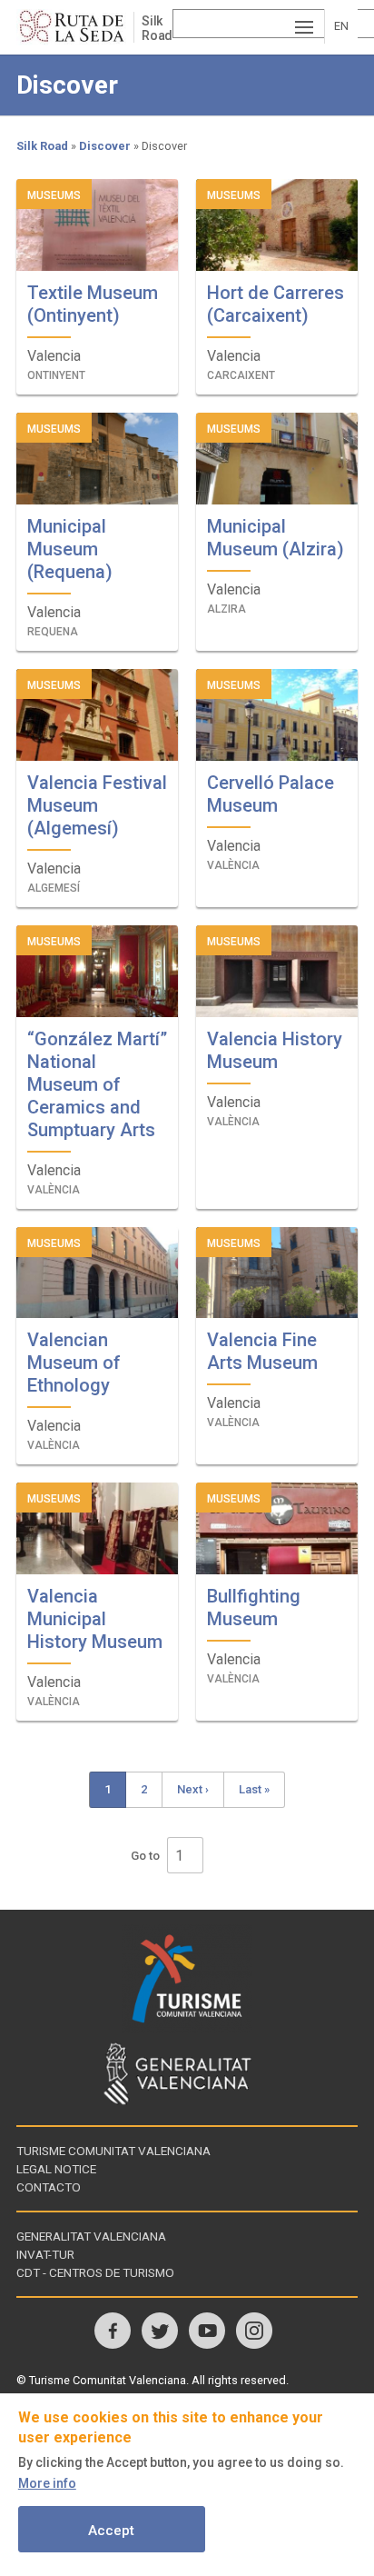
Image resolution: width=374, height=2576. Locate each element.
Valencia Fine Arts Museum (262, 1351)
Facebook (113, 2331)
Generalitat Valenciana (91, 2236)
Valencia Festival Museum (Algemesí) (97, 805)
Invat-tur (45, 2254)
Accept (111, 2531)
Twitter (160, 2331)
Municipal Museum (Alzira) (276, 538)
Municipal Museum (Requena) (70, 549)
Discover (105, 146)
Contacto (49, 2187)
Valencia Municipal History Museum (95, 1619)
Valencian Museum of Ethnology (74, 1363)
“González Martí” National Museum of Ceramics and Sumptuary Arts (97, 1084)
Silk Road (157, 28)
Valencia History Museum (275, 1050)
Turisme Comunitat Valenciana (113, 2151)
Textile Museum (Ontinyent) (93, 304)
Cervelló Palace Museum (271, 794)
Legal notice (56, 2169)
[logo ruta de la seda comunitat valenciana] (75, 27)
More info (47, 2483)
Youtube (207, 2331)
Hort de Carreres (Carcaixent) (276, 304)
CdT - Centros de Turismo (95, 2272)
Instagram (254, 2331)
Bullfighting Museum (254, 1608)
